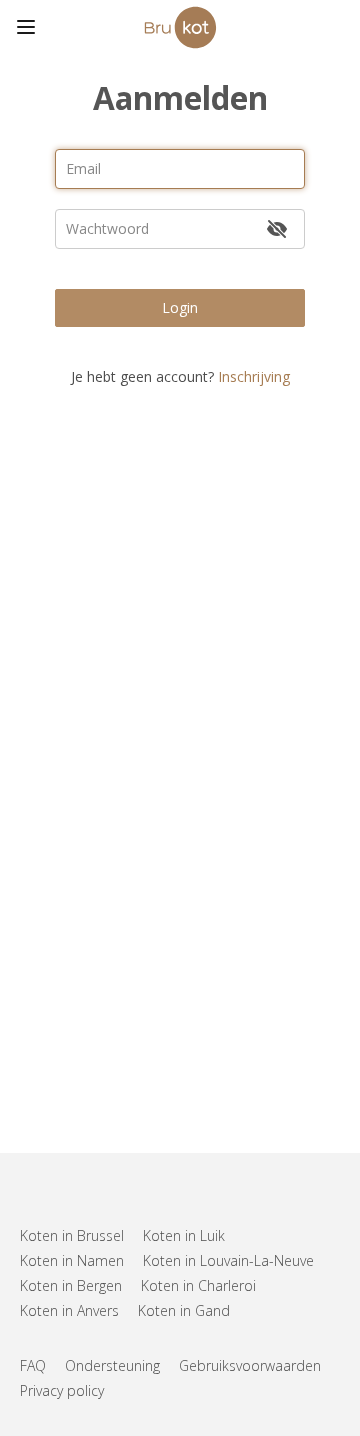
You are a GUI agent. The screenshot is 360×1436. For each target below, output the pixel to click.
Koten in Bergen (71, 1285)
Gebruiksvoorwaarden (250, 1365)
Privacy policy (62, 1390)
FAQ (33, 1365)
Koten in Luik (184, 1235)
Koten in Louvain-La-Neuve (228, 1260)
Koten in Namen (72, 1260)
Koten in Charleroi (198, 1285)
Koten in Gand (184, 1310)
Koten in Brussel (72, 1235)
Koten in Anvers (69, 1310)
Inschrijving (254, 376)
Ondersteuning (112, 1365)
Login (180, 307)
